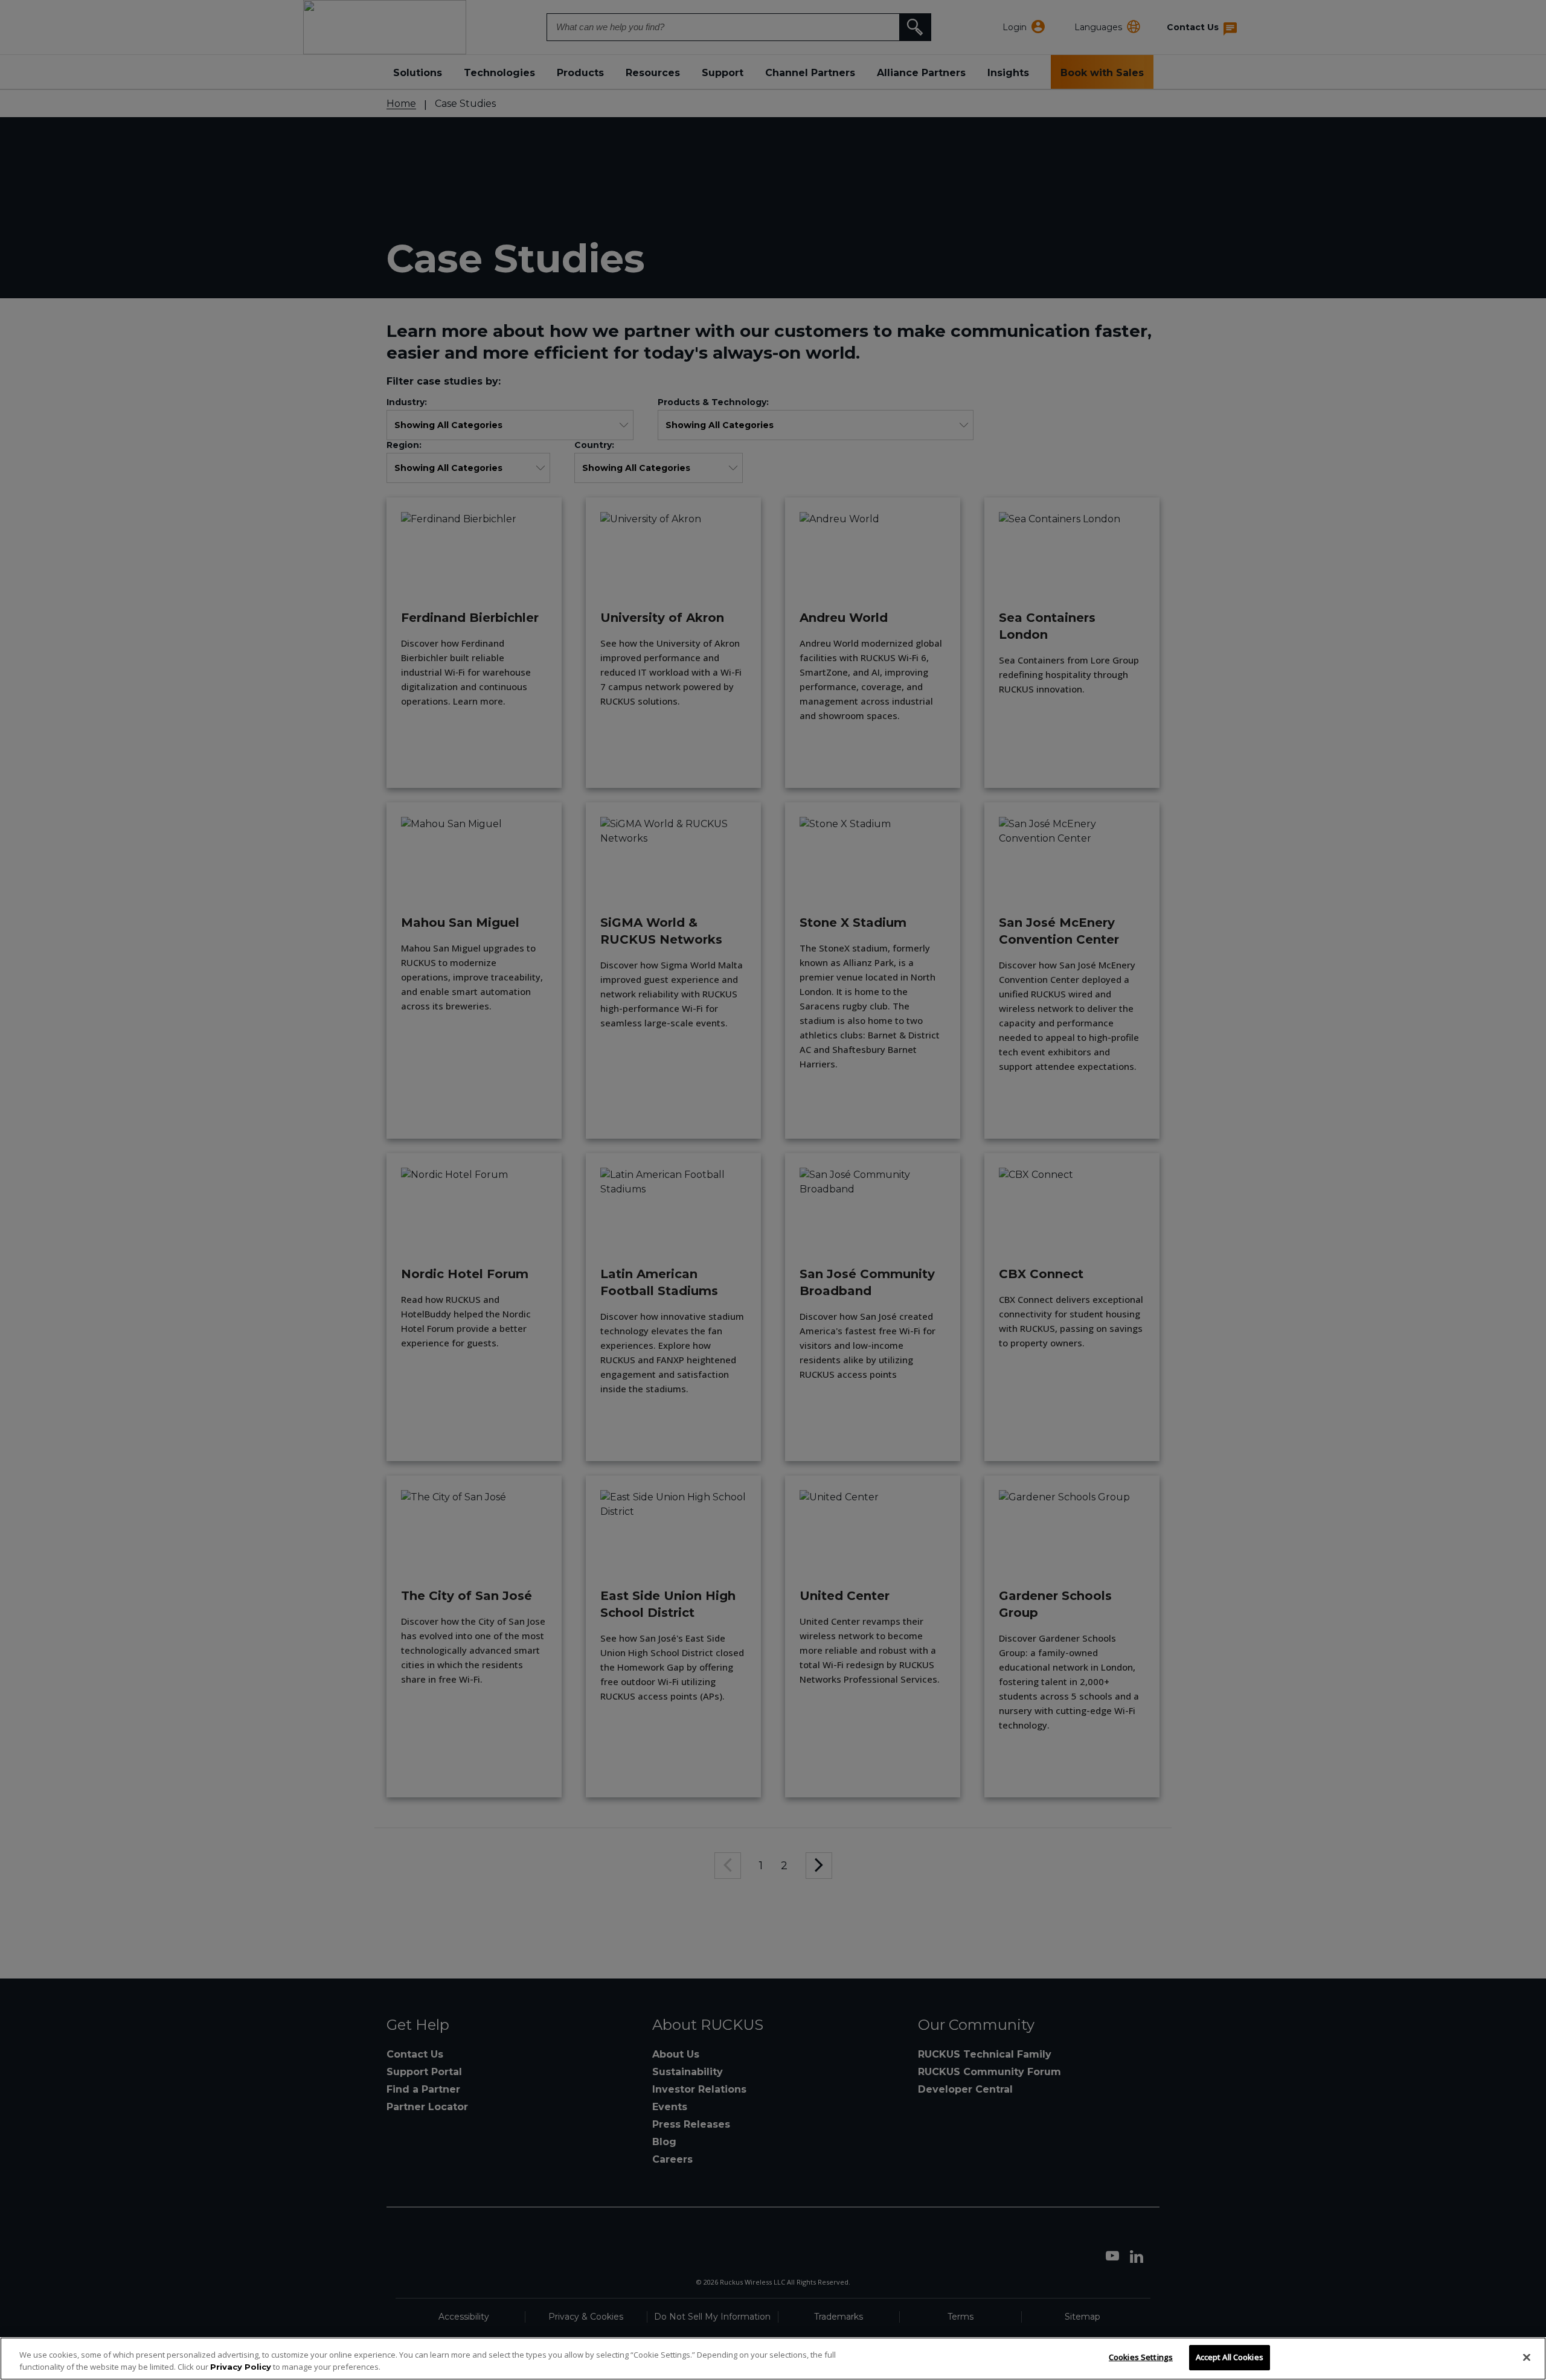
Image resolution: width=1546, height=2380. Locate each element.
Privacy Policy (241, 2367)
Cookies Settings (1141, 2357)
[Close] (1527, 2357)
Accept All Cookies (1230, 2357)
